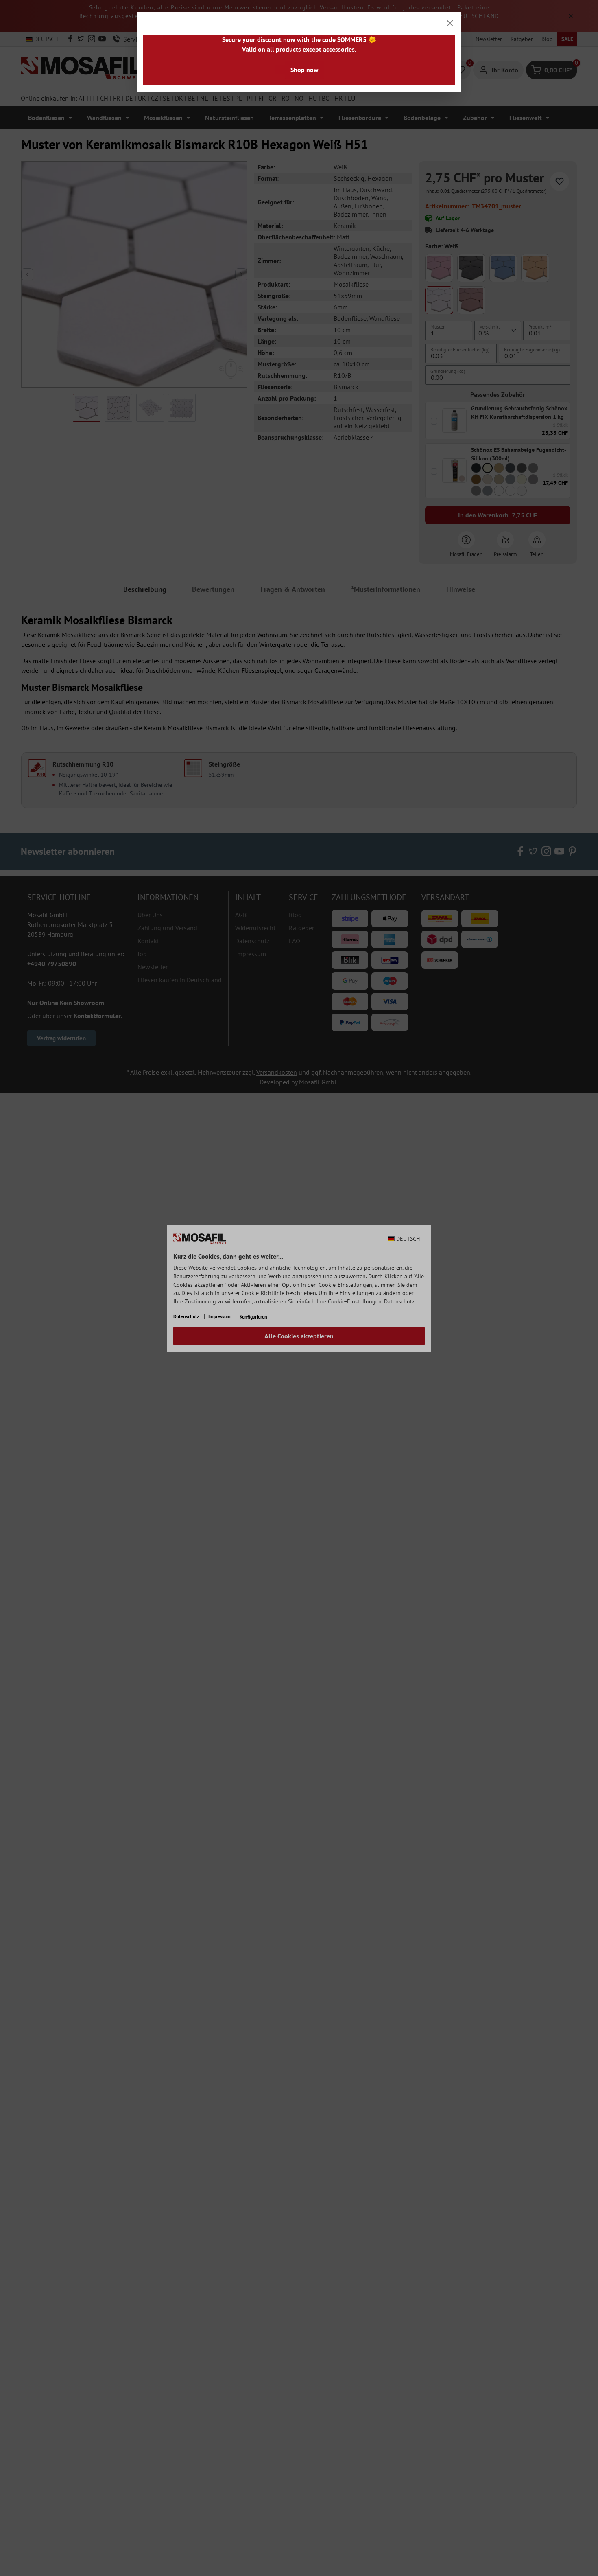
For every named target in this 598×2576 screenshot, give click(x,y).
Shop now (304, 70)
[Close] (450, 23)
